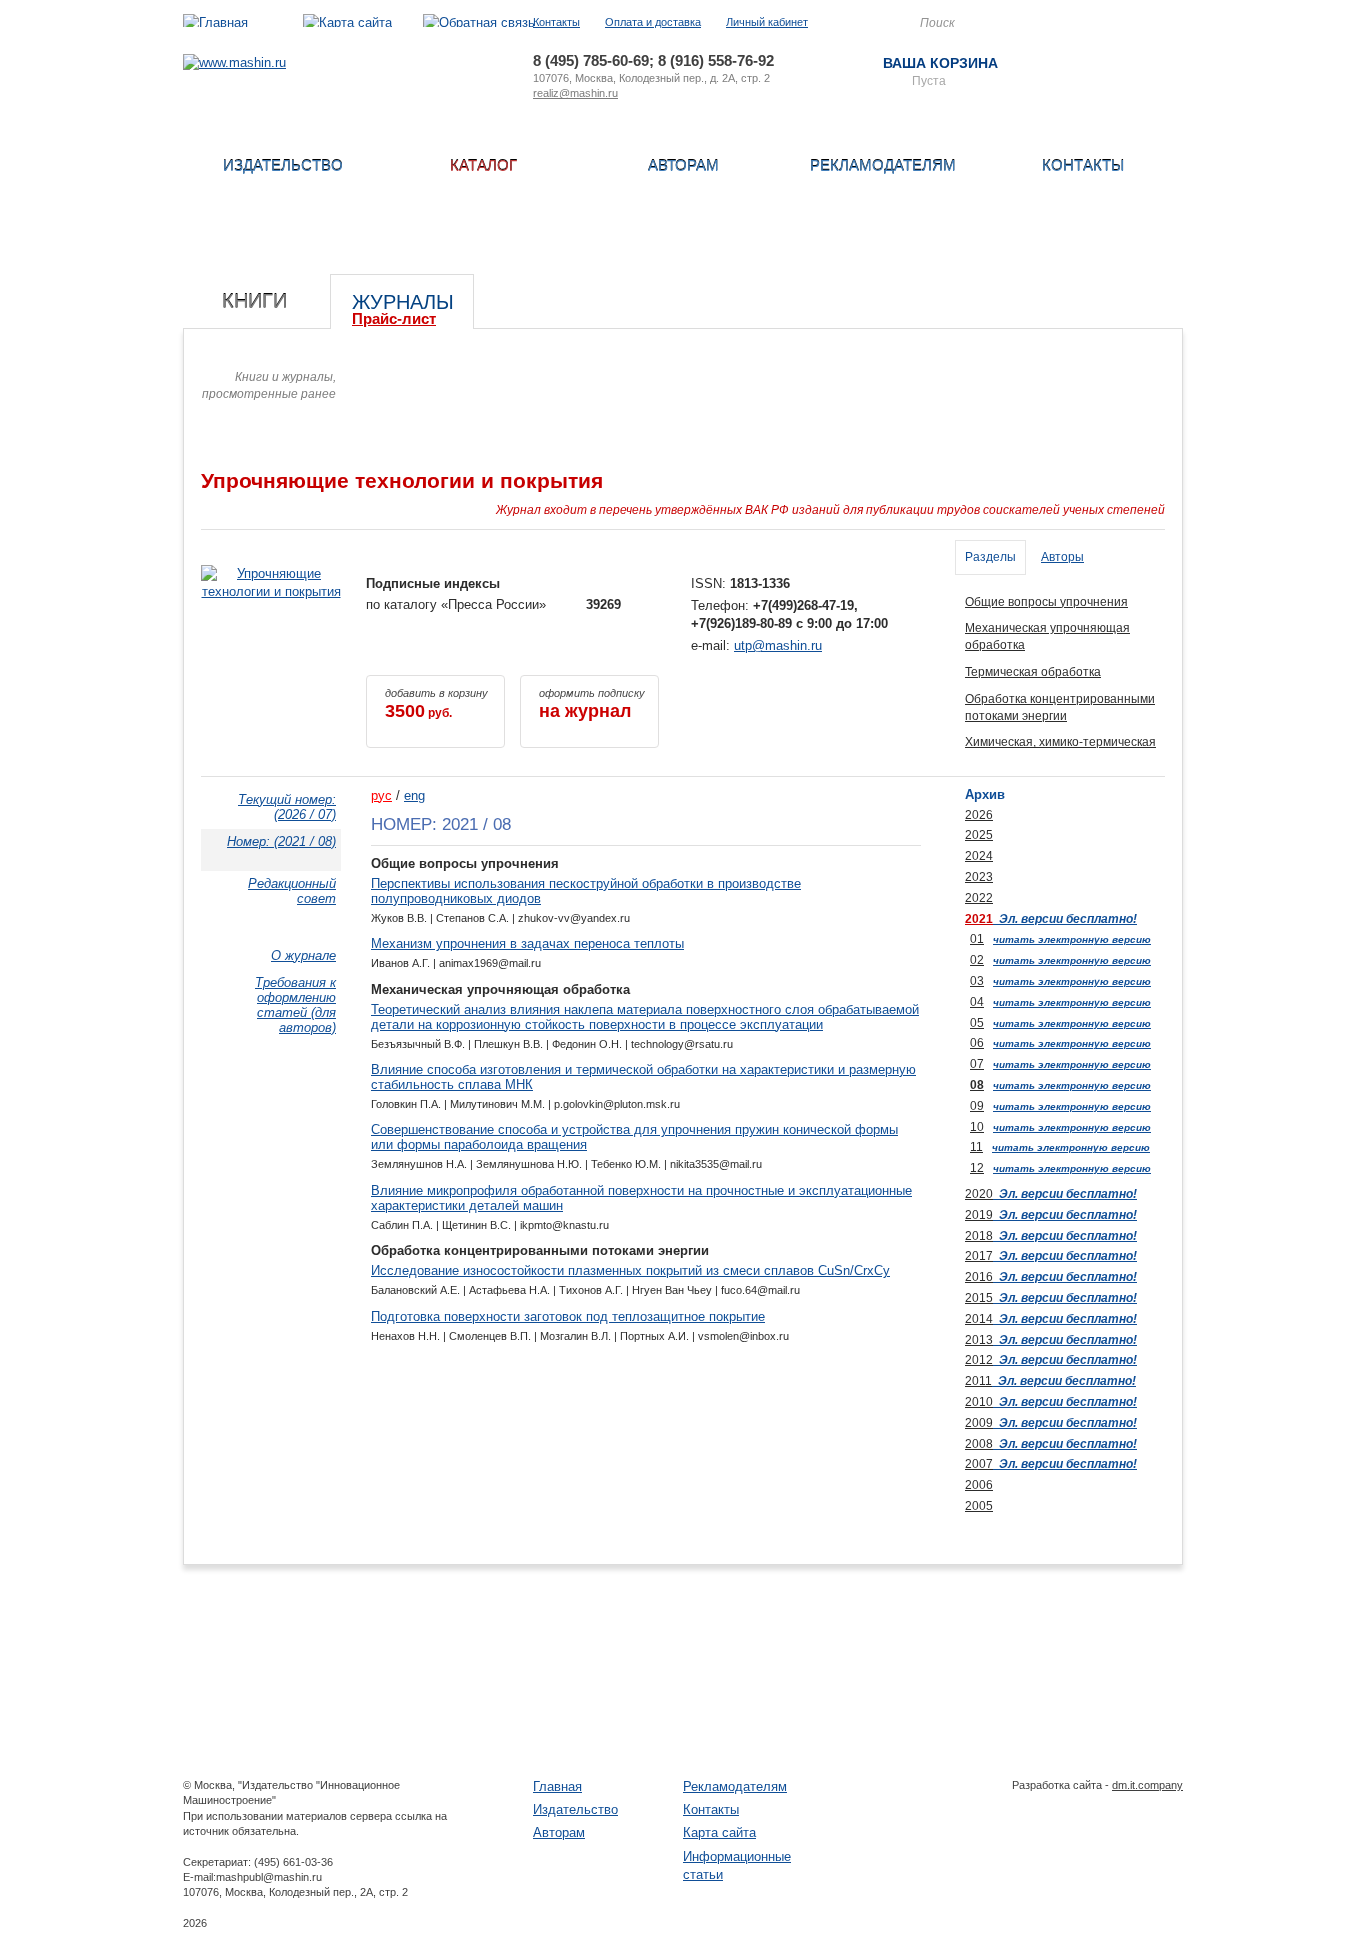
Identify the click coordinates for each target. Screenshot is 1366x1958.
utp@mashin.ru (778, 645)
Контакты (556, 22)
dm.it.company (1147, 1785)
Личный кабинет (767, 22)
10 (977, 1127)
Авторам (683, 165)
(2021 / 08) (281, 841)
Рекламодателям (883, 165)
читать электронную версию (1072, 939)
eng (414, 795)
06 (977, 1043)
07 (977, 1064)
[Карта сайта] (347, 22)
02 (977, 960)
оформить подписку (592, 704)
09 (977, 1106)
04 (977, 1002)
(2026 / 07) (287, 807)
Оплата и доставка (653, 22)
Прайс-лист (394, 318)
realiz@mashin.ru (575, 93)
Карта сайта (719, 1832)
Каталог (483, 165)
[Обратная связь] (479, 22)
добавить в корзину (436, 704)
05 (977, 1023)
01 (977, 939)
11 (976, 1147)
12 (977, 1168)
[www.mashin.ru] (234, 62)
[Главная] (215, 22)
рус (381, 795)
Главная (557, 1786)
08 (977, 1085)
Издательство (283, 165)
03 (977, 981)
